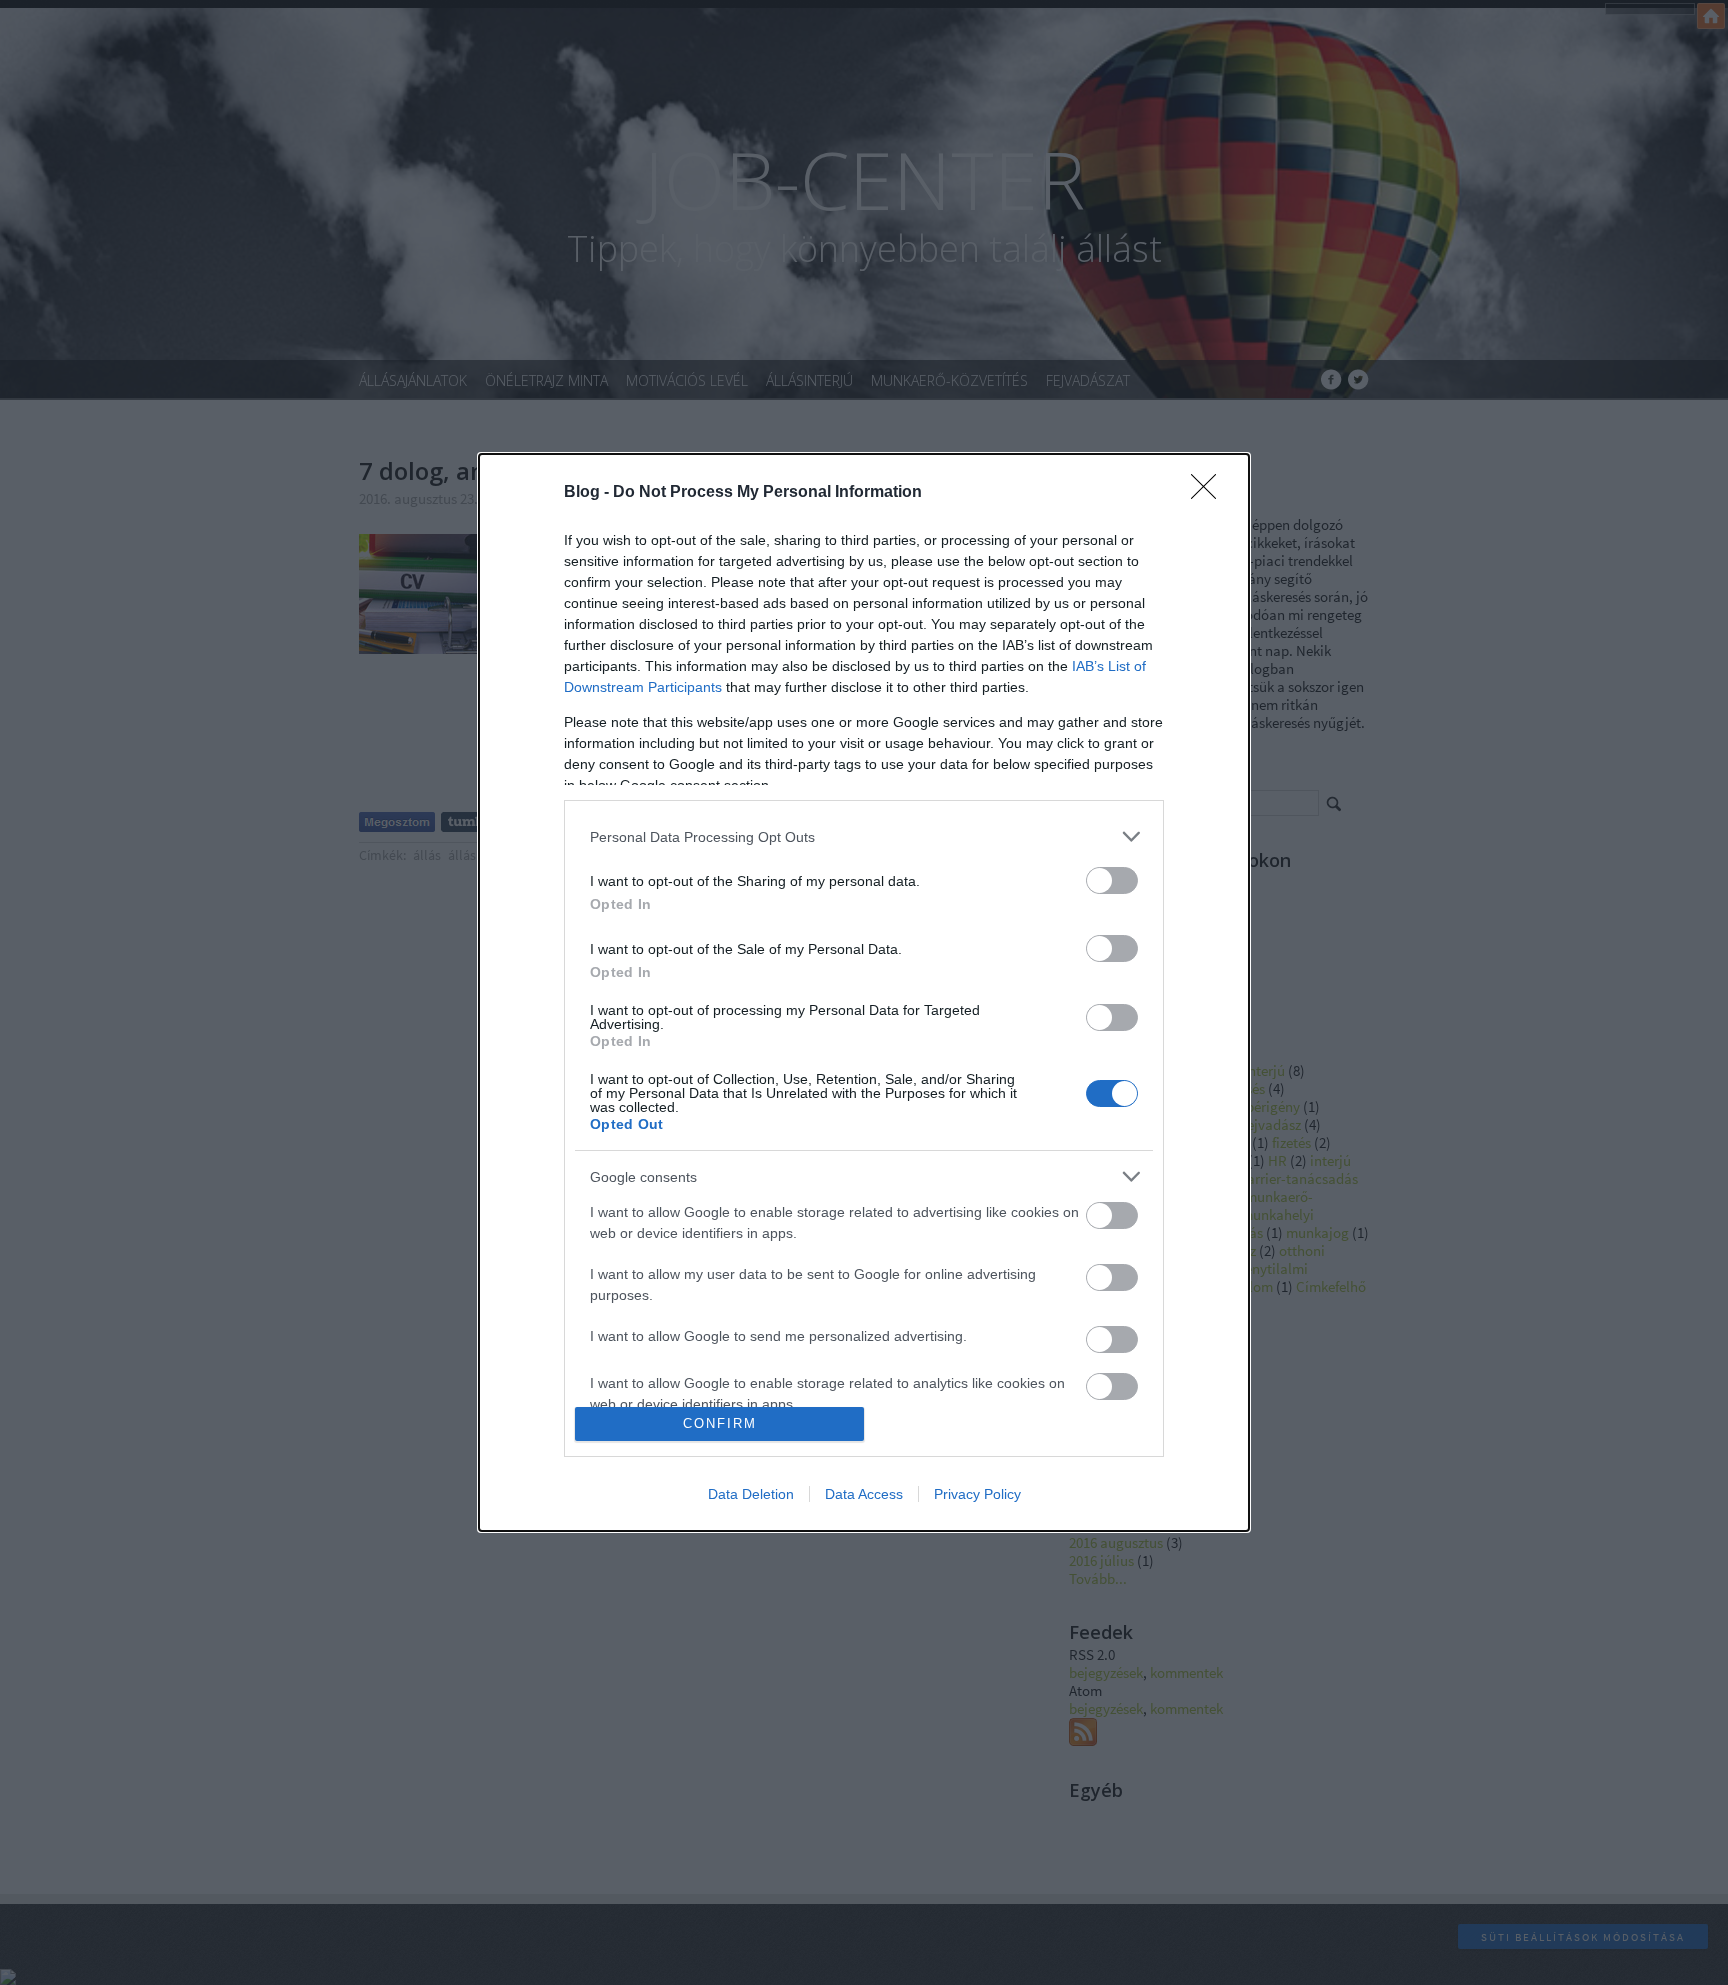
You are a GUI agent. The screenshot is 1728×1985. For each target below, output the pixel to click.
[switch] (1112, 880)
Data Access (864, 1494)
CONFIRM (720, 1423)
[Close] (1210, 493)
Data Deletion (751, 1494)
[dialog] (864, 992)
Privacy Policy (977, 1494)
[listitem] (864, 836)
